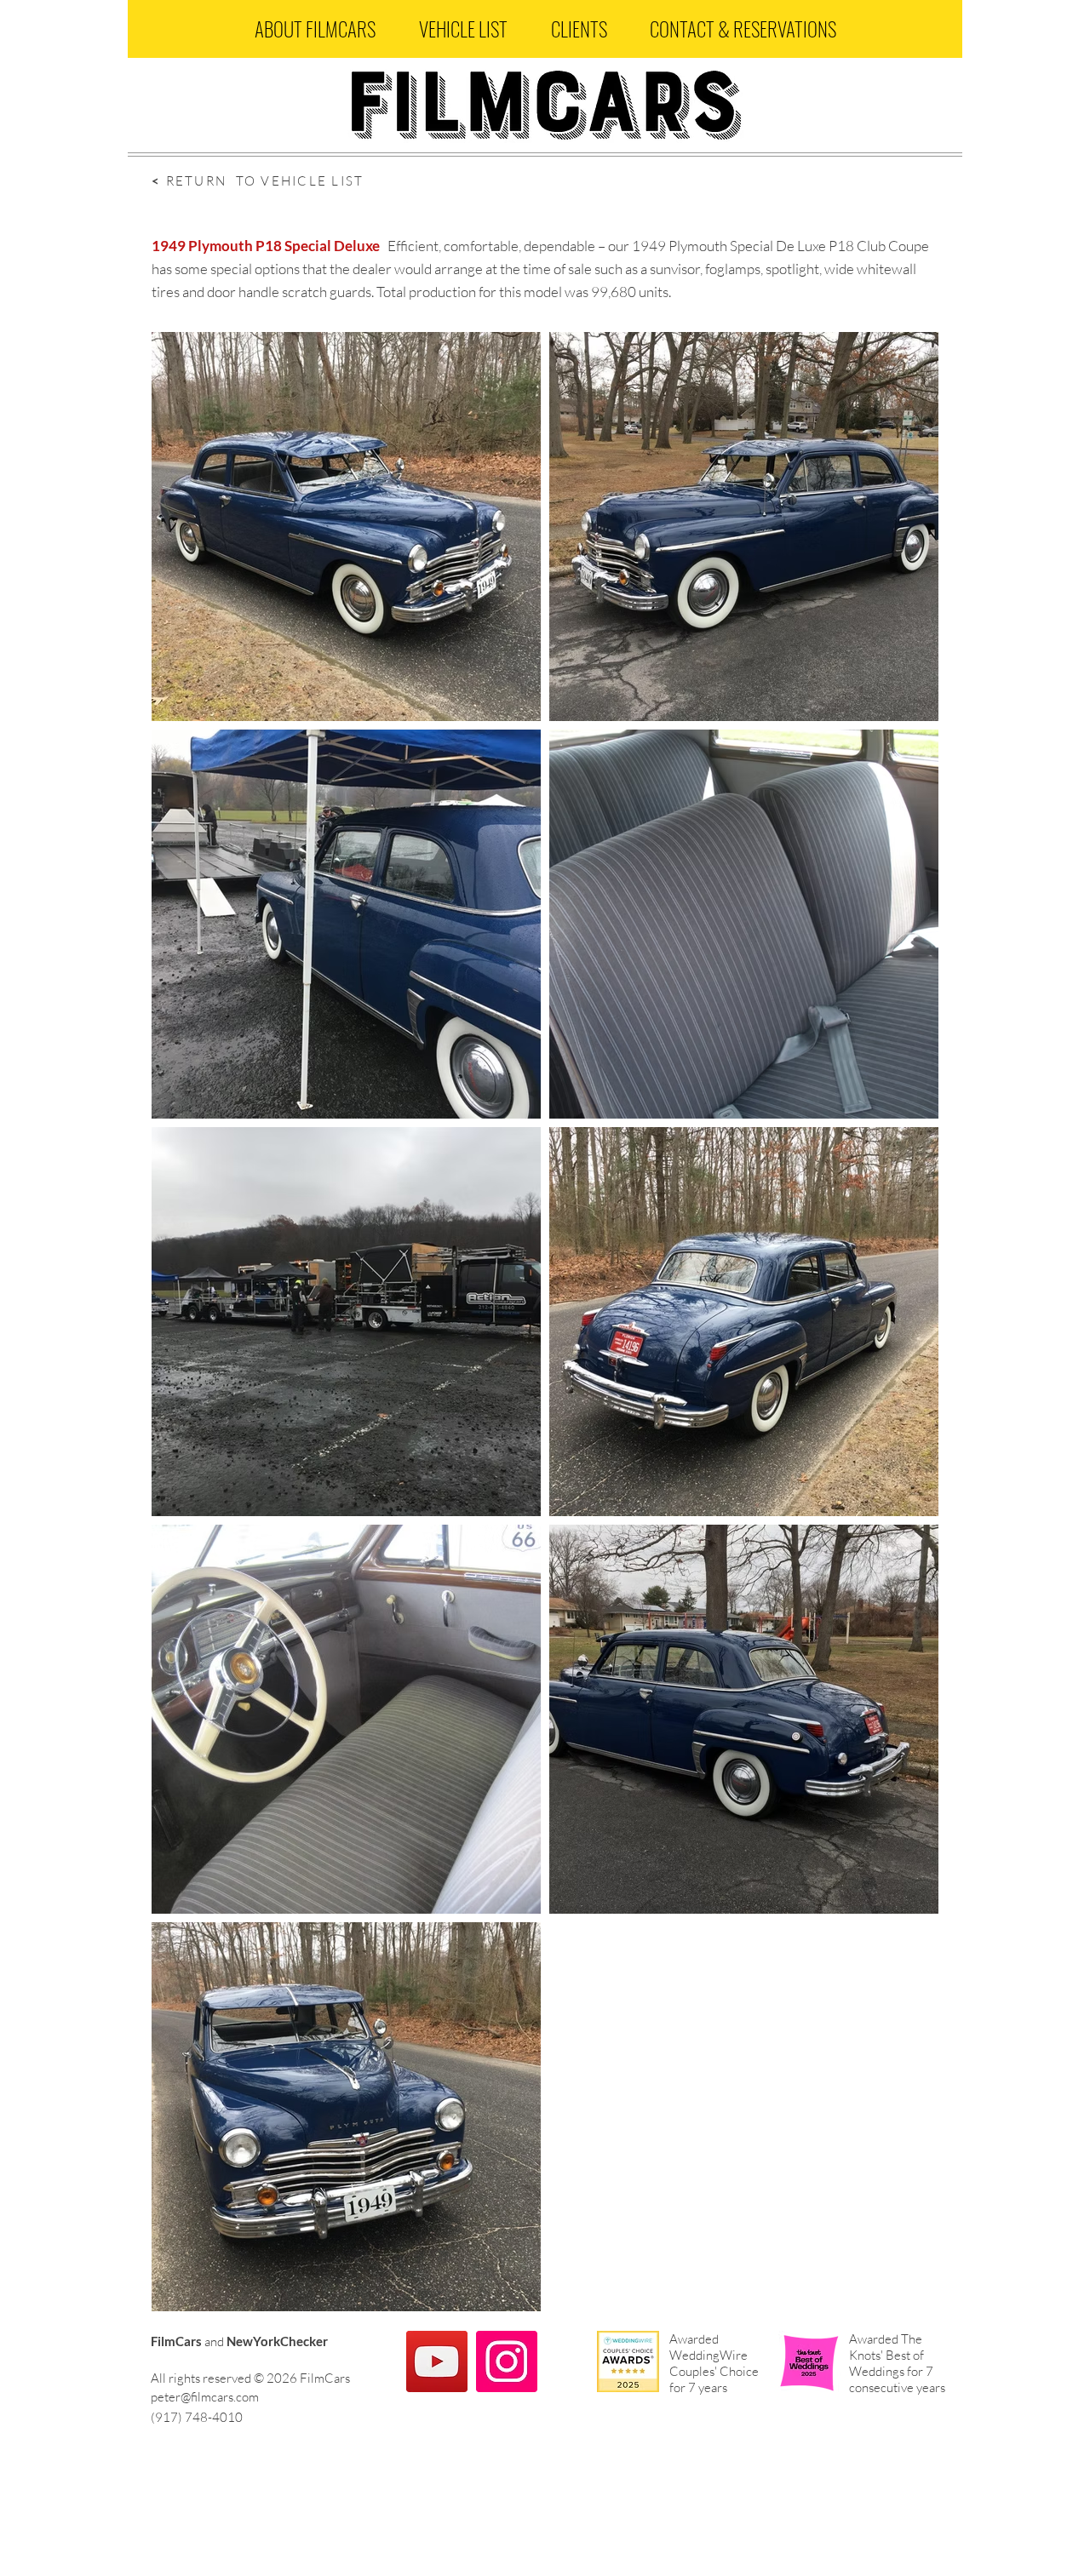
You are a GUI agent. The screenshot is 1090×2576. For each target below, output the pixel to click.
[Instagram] (507, 2361)
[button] (315, 29)
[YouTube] (437, 2361)
